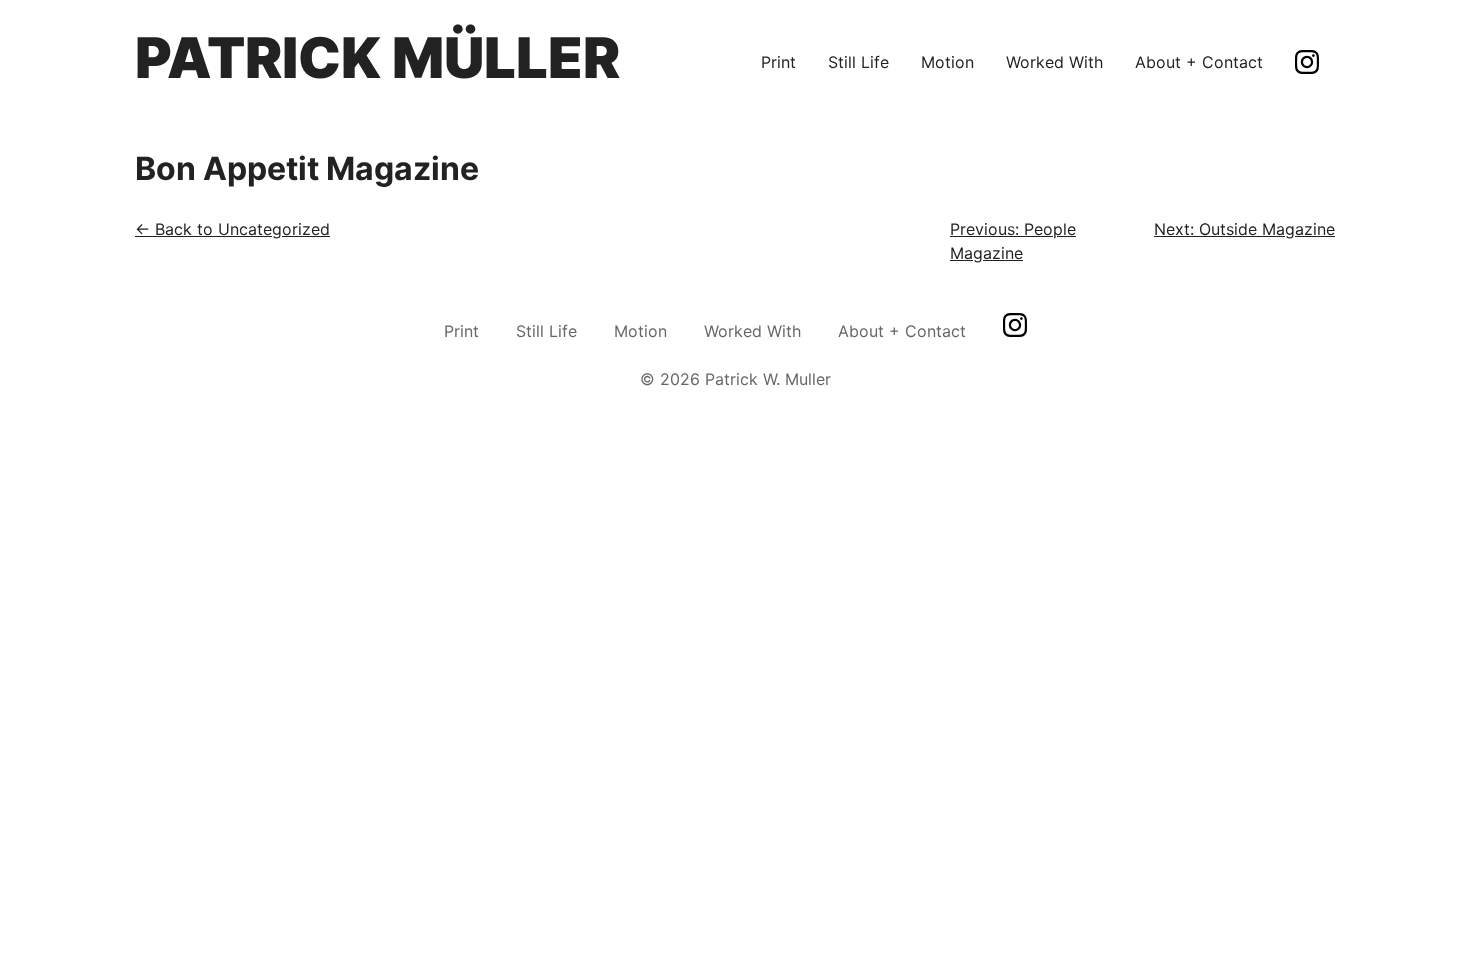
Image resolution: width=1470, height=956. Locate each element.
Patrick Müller (377, 58)
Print (778, 62)
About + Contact (1199, 62)
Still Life (858, 62)
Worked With (1054, 62)
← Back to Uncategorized (232, 229)
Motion (947, 62)
